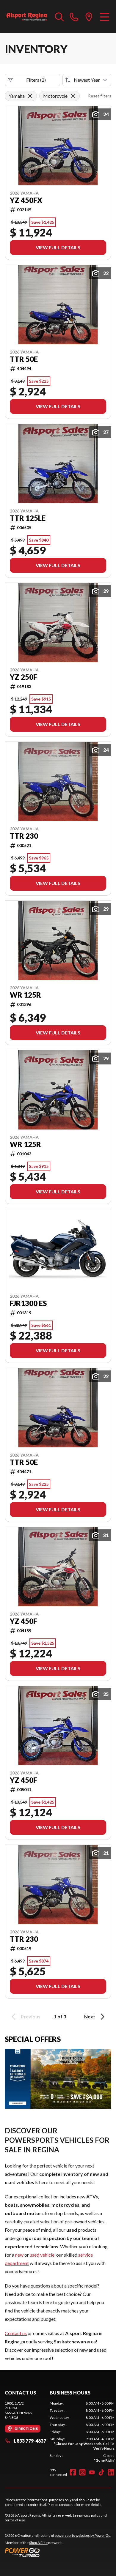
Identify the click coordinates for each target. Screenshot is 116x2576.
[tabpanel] (82, 2432)
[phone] (74, 17)
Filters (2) (36, 80)
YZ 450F (23, 1621)
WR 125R (25, 995)
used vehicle (42, 2255)
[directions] (89, 17)
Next (90, 2016)
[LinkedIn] (111, 2472)
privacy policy (90, 2515)
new (19, 2255)
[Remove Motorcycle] (73, 96)
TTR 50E (24, 359)
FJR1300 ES (28, 1303)
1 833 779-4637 (30, 2441)
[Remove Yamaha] (30, 96)
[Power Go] (58, 2552)
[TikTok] (101, 2472)
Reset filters (100, 96)
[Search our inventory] (59, 17)
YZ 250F (23, 677)
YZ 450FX (26, 200)
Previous (31, 2016)
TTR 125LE (28, 518)
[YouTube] (92, 2472)
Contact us (16, 2333)
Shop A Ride (38, 2543)
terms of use (15, 2520)
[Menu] (105, 17)
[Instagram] (82, 2472)
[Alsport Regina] (27, 17)
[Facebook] (73, 2472)
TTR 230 (24, 836)
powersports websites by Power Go (83, 2535)
